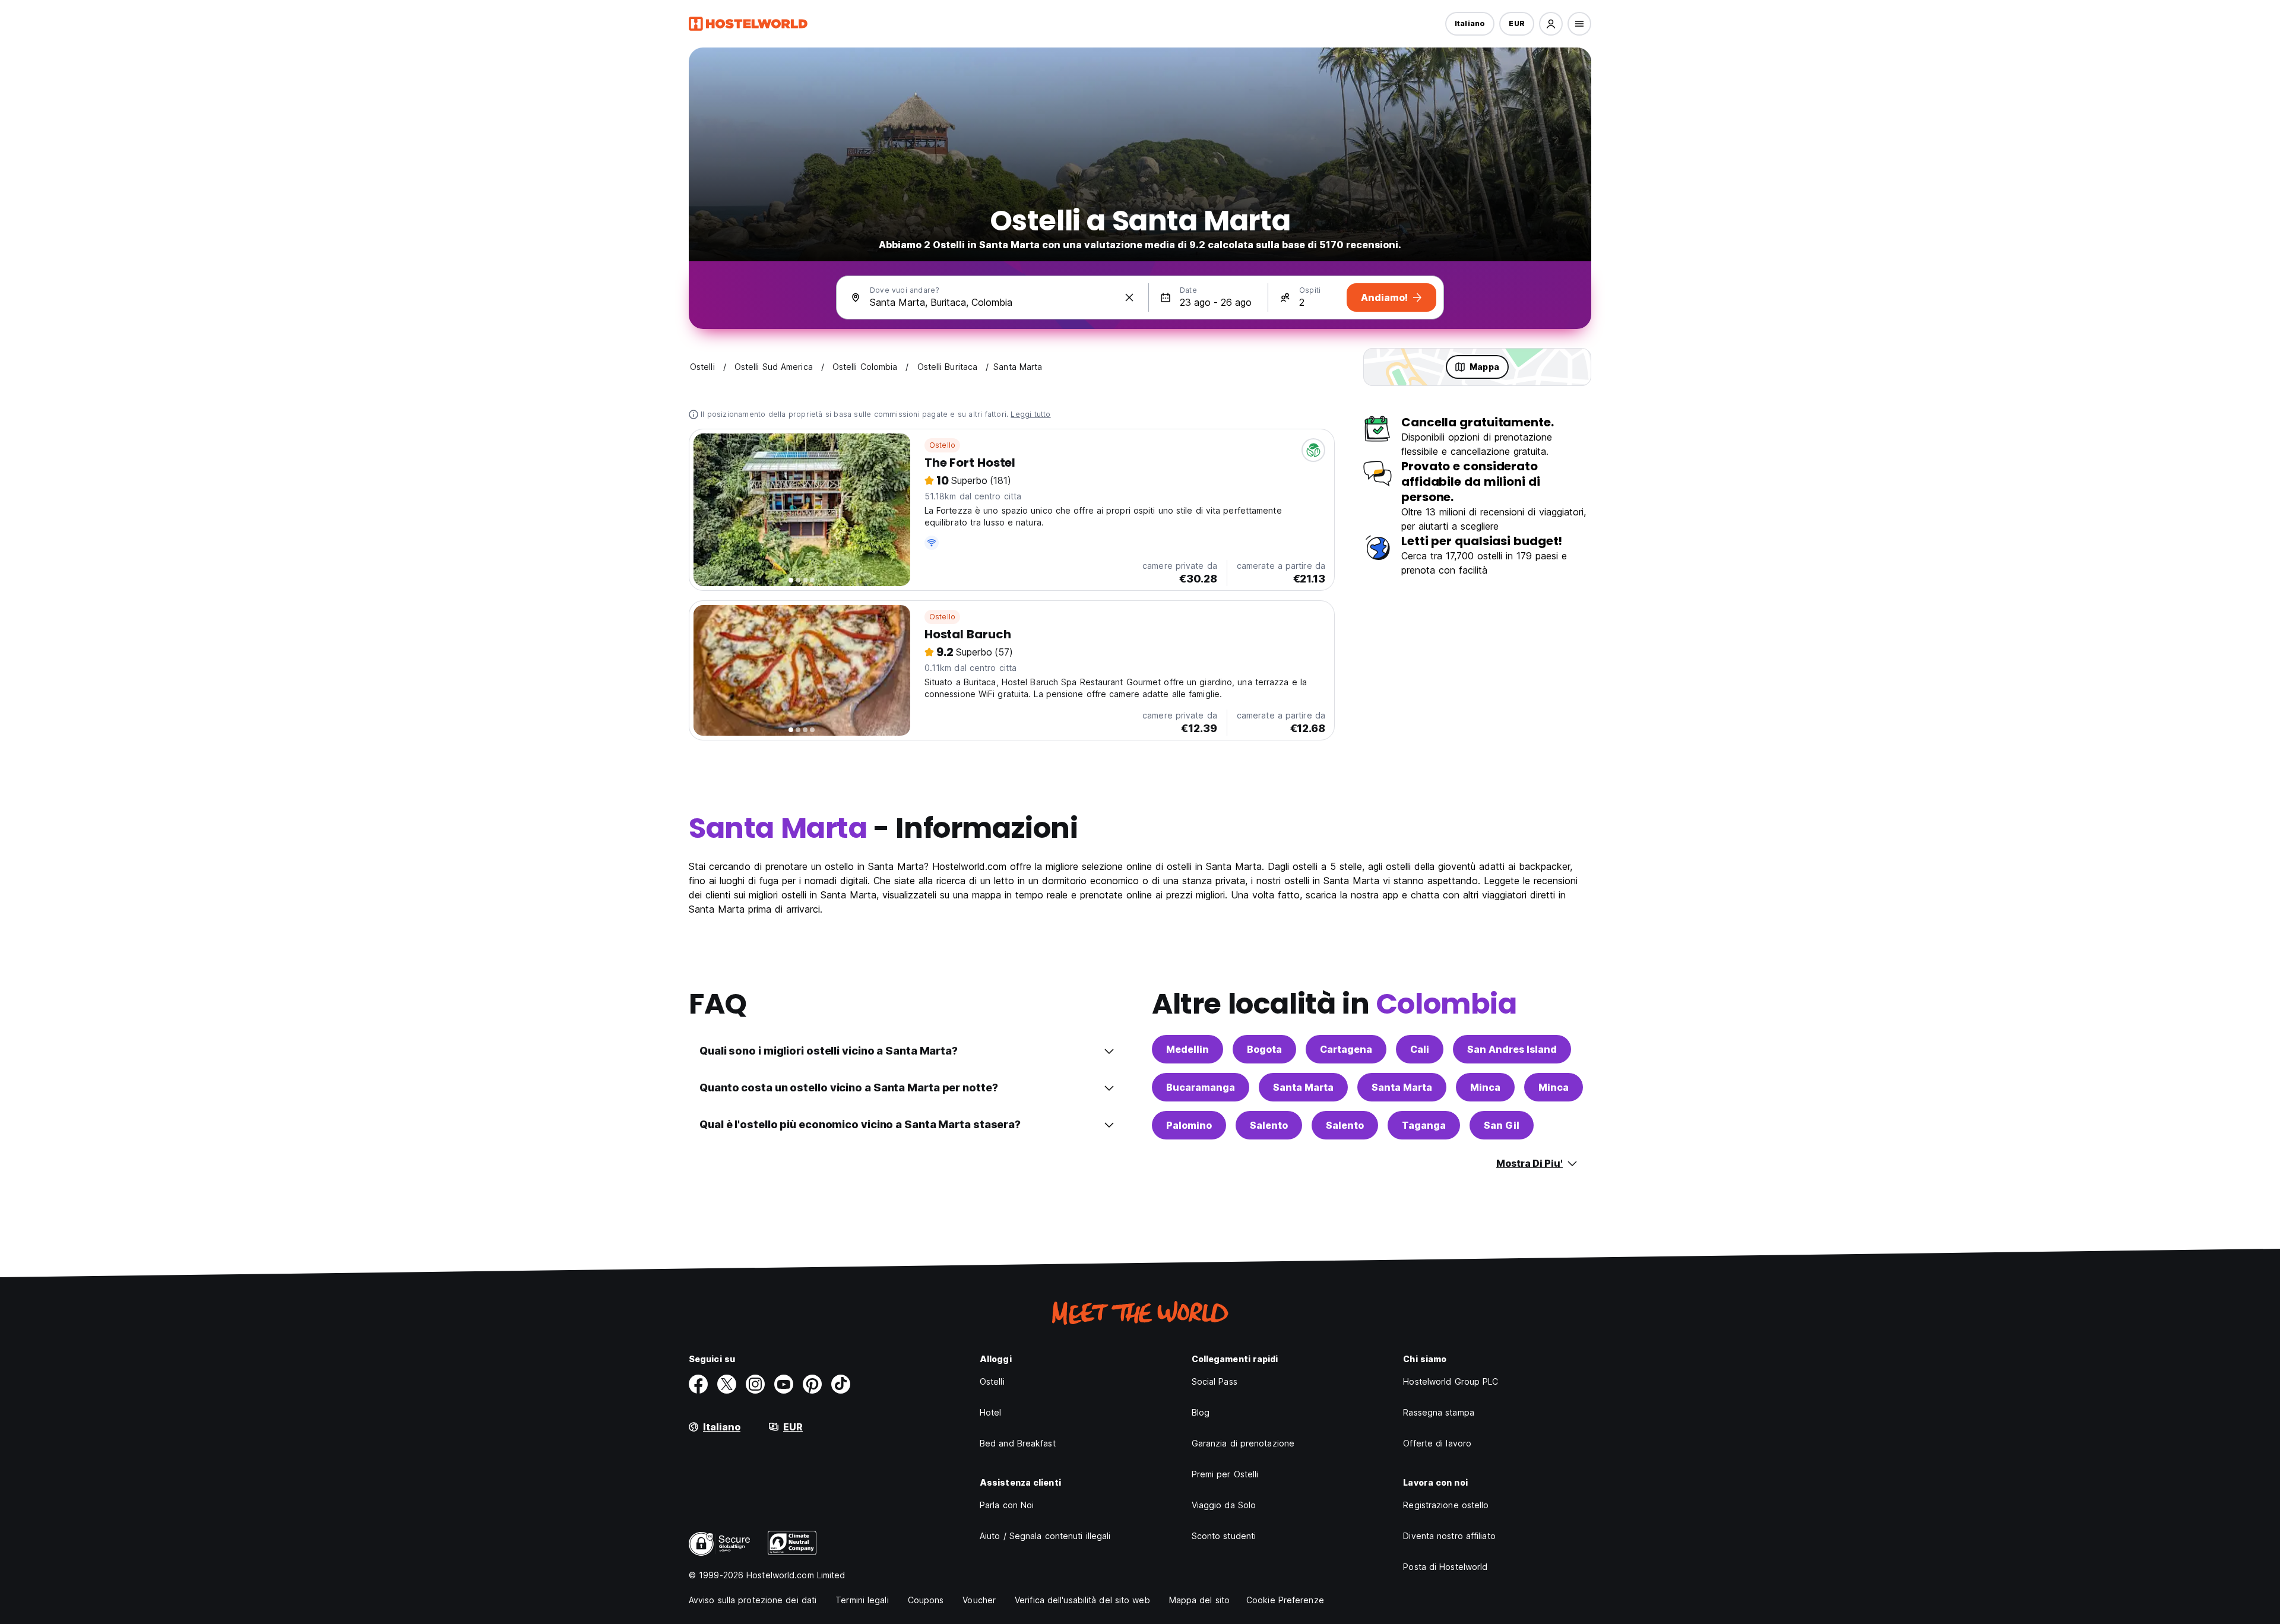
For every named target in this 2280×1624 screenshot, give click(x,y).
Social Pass (1215, 1381)
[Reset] (1129, 297)
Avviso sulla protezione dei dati (753, 1600)
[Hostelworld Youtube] (784, 1384)
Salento (1269, 1125)
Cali (1420, 1049)
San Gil (1502, 1125)
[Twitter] (727, 1384)
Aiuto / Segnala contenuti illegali (1045, 1536)
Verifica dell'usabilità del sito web (1082, 1600)
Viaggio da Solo (1224, 1505)
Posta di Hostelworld (1445, 1567)
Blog (1201, 1412)
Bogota (1264, 1049)
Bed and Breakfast (1018, 1443)
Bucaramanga (1201, 1087)
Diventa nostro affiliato (1449, 1536)
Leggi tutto (1030, 414)
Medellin (1187, 1049)
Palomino (1189, 1125)
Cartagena (1346, 1049)
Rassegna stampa (1439, 1412)
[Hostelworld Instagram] (755, 1384)
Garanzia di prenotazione (1243, 1443)
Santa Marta (1303, 1087)
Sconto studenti (1224, 1536)
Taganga (1424, 1125)
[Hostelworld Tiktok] (841, 1384)
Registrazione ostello (1446, 1505)
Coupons (926, 1600)
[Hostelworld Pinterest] (812, 1384)
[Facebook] (698, 1384)
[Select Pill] (1551, 24)
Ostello (942, 445)
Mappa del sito (1199, 1600)
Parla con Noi (1007, 1505)
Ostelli (992, 1381)
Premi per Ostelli (1225, 1474)
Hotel (991, 1412)
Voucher (979, 1600)
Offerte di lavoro (1437, 1443)
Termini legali (862, 1600)
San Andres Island (1512, 1049)
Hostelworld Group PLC (1451, 1381)
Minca (1485, 1087)
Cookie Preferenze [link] (1285, 1600)
